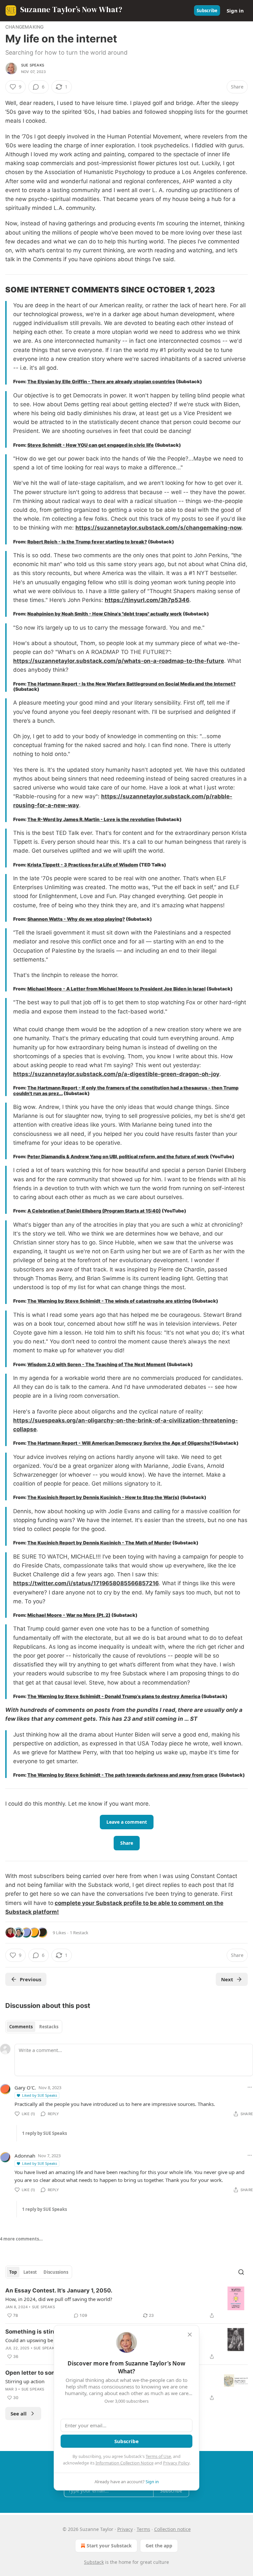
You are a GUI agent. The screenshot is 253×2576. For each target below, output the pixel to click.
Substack (94, 2562)
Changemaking (24, 27)
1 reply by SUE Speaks (44, 2133)
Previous (30, 1979)
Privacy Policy (176, 2463)
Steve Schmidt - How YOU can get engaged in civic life (91, 445)
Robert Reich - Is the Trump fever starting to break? (87, 542)
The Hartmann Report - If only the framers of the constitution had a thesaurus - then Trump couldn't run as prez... (126, 1090)
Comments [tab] (21, 2027)
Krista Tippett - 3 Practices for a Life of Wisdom (83, 865)
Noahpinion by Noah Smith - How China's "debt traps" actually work (105, 614)
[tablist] (34, 2027)
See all (19, 2413)
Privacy (125, 2529)
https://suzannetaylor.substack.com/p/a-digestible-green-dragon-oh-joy (116, 1074)
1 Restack (79, 1933)
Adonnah (25, 2156)
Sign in (235, 11)
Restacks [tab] (49, 2027)
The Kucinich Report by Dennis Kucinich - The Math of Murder (99, 1543)
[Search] (241, 2272)
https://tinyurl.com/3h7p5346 (147, 600)
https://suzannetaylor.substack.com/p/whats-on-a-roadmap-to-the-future (119, 661)
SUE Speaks (33, 65)
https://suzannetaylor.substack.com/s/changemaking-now (158, 528)
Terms (143, 2529)
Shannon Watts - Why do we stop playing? (76, 919)
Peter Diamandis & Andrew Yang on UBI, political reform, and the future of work (118, 1156)
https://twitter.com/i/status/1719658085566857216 (86, 1583)
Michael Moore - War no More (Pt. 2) (69, 1615)
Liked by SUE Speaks (40, 2095)
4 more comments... (21, 2239)
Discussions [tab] (56, 2272)
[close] (190, 2335)
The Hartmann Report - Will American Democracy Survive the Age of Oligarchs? (120, 1443)
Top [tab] (13, 2272)
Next (227, 1979)
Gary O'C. (25, 2088)
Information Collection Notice (125, 2463)
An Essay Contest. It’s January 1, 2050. (59, 2290)
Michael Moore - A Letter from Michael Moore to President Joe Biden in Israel (116, 989)
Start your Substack (109, 2546)
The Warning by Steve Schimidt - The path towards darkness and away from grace (123, 1775)
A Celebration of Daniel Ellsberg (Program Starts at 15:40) (94, 1211)
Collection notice (172, 2529)
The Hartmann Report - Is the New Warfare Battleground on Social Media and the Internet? (131, 684)
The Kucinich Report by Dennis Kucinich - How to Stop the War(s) (103, 1497)
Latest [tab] (30, 2272)
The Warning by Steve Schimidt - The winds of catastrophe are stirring (109, 1301)
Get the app (159, 2546)
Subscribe (207, 11)
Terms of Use (158, 2456)
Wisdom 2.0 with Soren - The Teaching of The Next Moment (97, 1364)
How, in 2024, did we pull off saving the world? (59, 2299)
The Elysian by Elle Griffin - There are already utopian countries (101, 381)
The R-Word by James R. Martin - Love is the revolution (91, 819)
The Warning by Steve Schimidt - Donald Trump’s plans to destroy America (114, 1696)
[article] (126, 2303)
